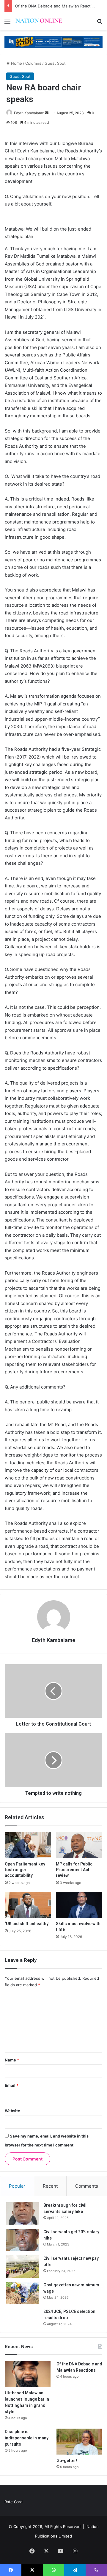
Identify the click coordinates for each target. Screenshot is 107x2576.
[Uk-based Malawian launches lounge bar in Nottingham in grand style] (28, 2374)
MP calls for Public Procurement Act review (74, 1870)
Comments (87, 2186)
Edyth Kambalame (29, 113)
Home (16, 63)
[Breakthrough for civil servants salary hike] (23, 2213)
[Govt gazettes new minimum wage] (23, 2293)
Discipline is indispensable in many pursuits (27, 2438)
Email (12, 2085)
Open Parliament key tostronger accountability (25, 1870)
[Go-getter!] (79, 2442)
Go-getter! (67, 2461)
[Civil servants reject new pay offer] (23, 2267)
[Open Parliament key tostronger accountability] (28, 1845)
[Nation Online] (39, 21)
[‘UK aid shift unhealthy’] (28, 1905)
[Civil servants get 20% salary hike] (23, 2240)
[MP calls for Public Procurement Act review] (79, 1845)
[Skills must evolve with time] (79, 1905)
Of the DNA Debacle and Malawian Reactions (57, 6)
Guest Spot (55, 63)
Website (12, 2111)
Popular (17, 2186)
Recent (50, 2186)
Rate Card (14, 2502)
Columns (33, 63)
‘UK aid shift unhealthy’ (27, 1924)
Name (12, 2060)
